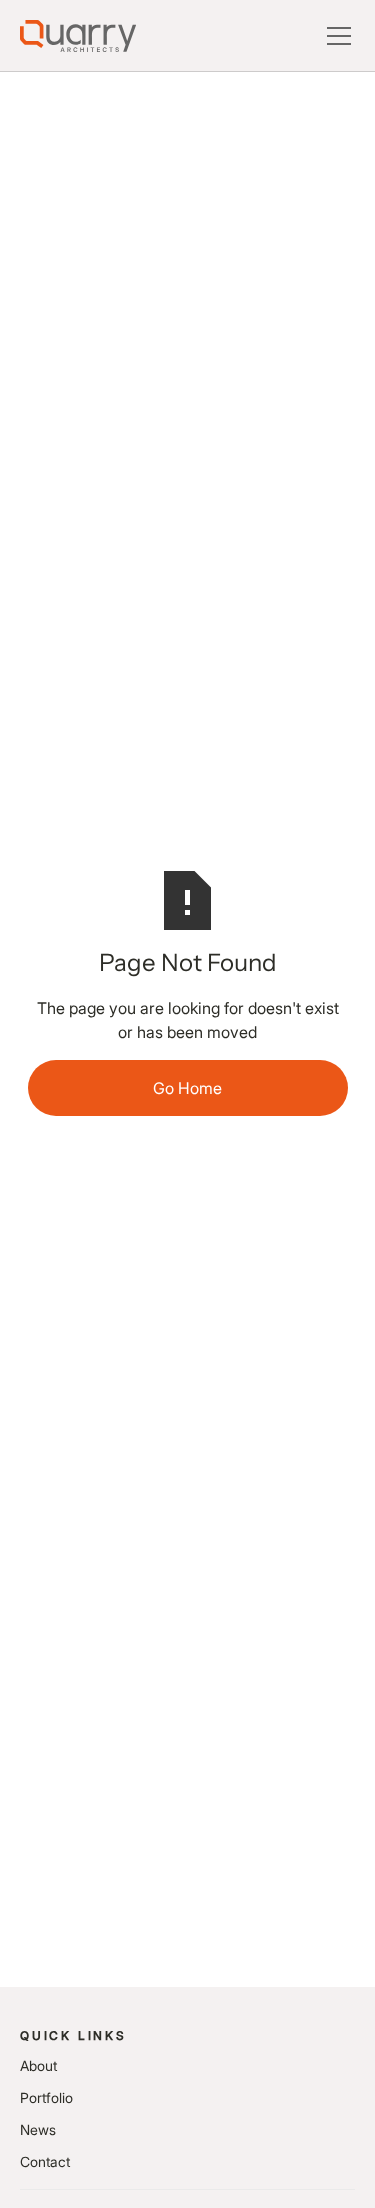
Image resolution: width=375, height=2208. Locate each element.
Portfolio (46, 2097)
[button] (335, 36)
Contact (45, 2161)
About (38, 2065)
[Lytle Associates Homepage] (78, 36)
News (38, 2129)
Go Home (187, 1088)
